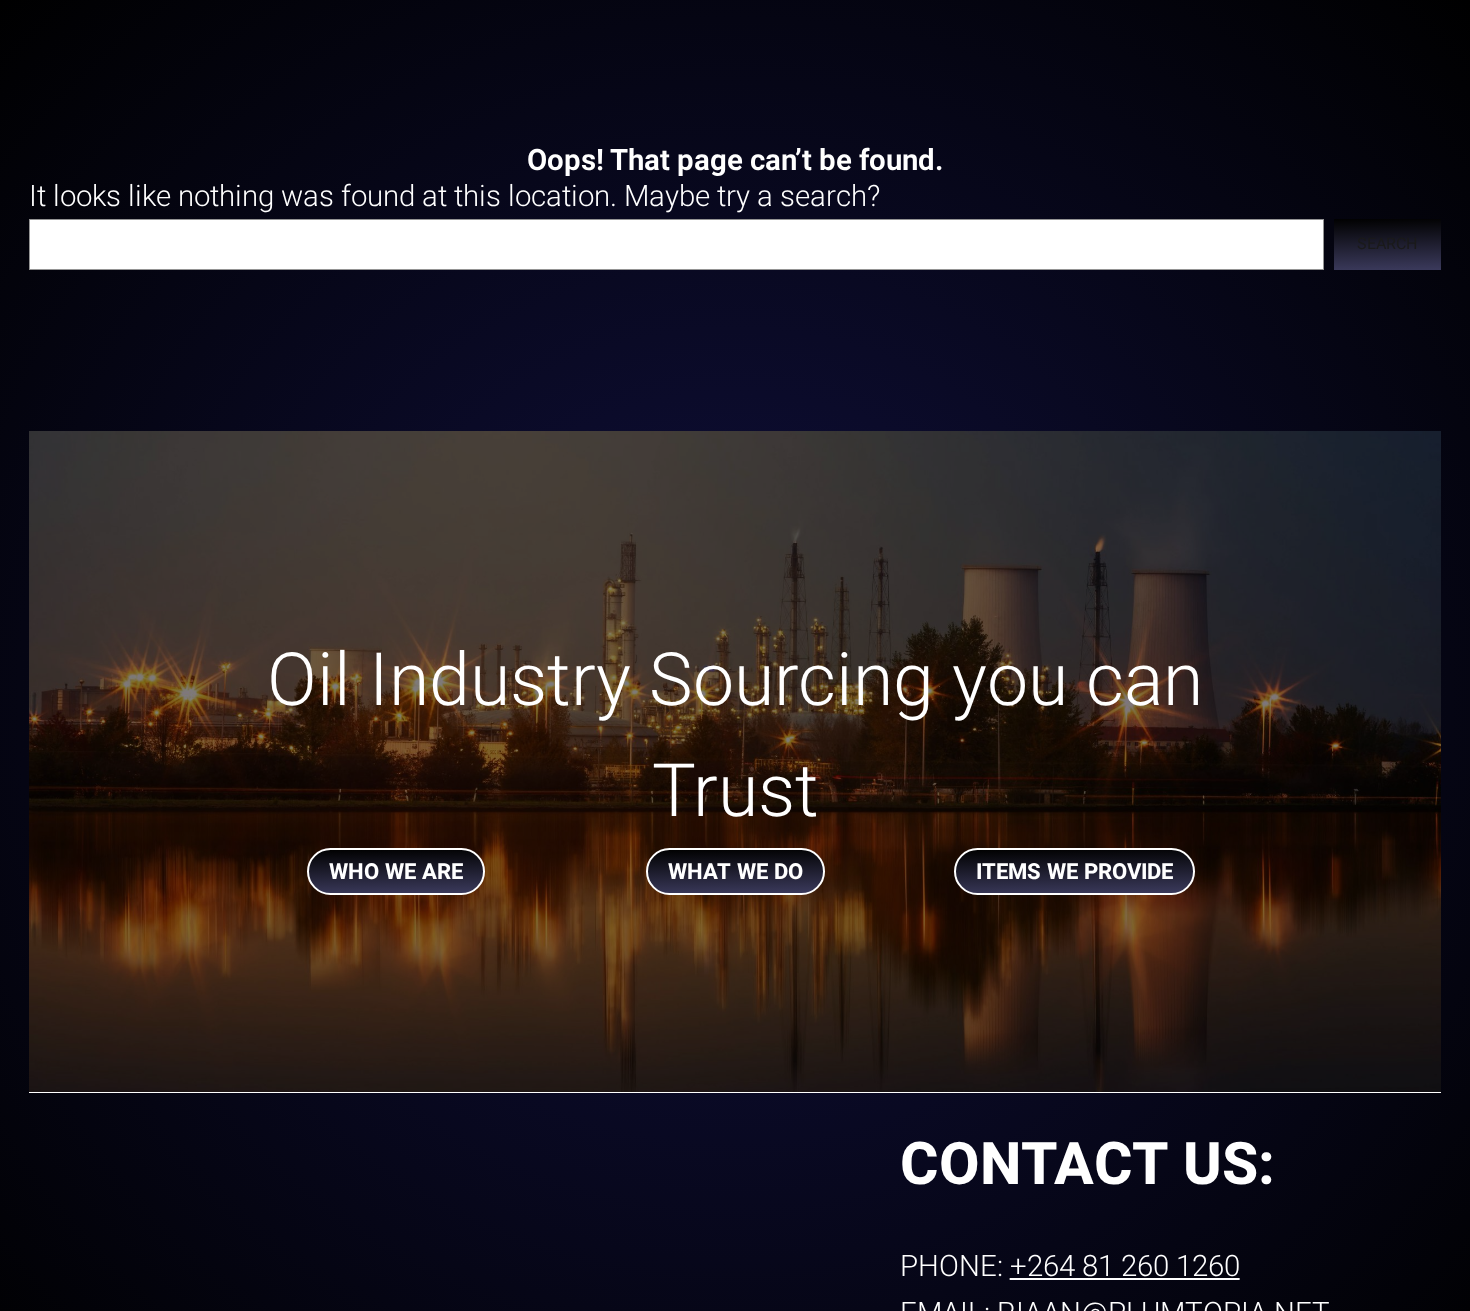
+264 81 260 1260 (1125, 1266)
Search (1387, 244)
